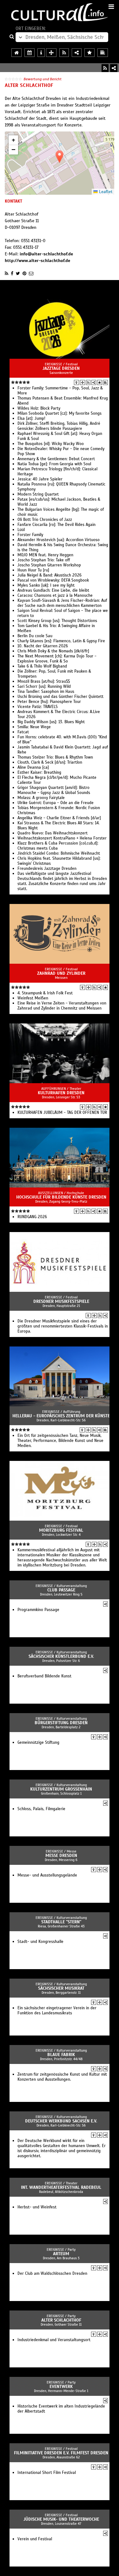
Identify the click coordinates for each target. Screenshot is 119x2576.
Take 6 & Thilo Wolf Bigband (42, 666)
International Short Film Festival (47, 2473)
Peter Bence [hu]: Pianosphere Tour (49, 702)
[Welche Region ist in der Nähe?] (51, 53)
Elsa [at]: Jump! (31, 418)
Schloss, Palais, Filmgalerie (41, 1809)
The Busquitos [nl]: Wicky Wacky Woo (51, 444)
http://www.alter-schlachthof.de (37, 261)
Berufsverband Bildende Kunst (44, 1676)
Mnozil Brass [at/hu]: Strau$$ (44, 681)
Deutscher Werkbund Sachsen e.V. (61, 2121)
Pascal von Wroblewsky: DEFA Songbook (53, 580)
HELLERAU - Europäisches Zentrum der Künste (61, 1416)
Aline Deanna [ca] (33, 767)
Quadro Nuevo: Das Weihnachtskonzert (53, 833)
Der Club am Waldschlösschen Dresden (52, 2274)
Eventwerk (61, 2387)
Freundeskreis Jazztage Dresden (47, 869)
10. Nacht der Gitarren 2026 (43, 646)
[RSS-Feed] (105, 68)
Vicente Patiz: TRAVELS (38, 707)
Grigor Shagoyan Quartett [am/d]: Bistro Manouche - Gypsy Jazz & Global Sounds (54, 790)
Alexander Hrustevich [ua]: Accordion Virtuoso (59, 540)
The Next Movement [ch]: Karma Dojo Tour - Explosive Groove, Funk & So (57, 659)
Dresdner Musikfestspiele (61, 1301)
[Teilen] (114, 68)
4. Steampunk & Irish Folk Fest (45, 993)
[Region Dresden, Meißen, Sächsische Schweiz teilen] (77, 53)
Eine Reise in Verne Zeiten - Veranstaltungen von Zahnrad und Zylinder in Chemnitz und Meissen (62, 1006)
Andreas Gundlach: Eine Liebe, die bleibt (53, 590)
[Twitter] (18, 273)
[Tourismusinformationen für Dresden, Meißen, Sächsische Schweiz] (41, 53)
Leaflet (105, 192)
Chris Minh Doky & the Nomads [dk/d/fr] (53, 651)
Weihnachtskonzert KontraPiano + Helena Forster (62, 838)
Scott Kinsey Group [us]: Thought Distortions (57, 621)
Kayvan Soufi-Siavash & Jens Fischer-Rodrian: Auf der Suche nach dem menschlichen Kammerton (62, 603)
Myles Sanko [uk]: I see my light (46, 585)
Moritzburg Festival (61, 1530)
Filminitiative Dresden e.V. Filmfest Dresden (61, 2453)
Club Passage (61, 1590)
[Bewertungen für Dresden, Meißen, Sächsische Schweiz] (89, 53)
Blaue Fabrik (61, 2055)
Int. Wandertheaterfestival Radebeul (61, 2187)
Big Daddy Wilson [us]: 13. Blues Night (51, 722)
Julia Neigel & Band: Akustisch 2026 (50, 575)
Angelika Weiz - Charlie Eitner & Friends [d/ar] (59, 818)
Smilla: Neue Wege (34, 727)
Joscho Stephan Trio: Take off (44, 560)
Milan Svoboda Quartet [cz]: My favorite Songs (60, 413)
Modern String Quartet (38, 494)
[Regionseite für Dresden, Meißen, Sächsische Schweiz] (17, 53)
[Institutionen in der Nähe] (83, 382)
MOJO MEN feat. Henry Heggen (45, 555)
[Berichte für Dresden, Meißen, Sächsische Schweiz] (103, 53)
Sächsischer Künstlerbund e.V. (61, 1656)
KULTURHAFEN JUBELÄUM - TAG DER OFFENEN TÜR (62, 1113)
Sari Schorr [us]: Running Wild (44, 687)
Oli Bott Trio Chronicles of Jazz (45, 520)
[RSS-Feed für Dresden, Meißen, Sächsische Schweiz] (64, 53)
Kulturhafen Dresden (61, 1093)
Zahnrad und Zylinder (61, 973)
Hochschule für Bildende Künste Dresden (61, 1197)
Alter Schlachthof (61, 2320)
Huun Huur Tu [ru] (33, 570)
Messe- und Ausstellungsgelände (47, 1875)
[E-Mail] (31, 273)
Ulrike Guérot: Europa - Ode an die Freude (56, 803)
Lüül (21, 530)
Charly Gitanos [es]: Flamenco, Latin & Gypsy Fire (61, 641)
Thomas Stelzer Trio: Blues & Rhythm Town (55, 757)
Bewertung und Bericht (43, 79)
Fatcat (23, 732)
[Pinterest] (24, 273)
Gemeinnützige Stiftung (38, 1743)
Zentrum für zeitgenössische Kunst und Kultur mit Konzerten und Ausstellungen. (62, 2077)
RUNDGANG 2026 (32, 1217)
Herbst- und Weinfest (37, 2207)
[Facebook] (12, 273)
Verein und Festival (35, 2539)
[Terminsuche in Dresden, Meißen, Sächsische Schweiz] (30, 53)
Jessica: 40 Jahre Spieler (40, 479)
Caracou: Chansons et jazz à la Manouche (55, 595)
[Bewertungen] (99, 382)
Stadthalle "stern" (61, 1922)
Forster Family (30, 535)
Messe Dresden (61, 1856)
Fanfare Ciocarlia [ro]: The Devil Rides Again (56, 525)
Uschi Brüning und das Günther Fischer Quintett (60, 697)
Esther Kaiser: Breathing (39, 772)
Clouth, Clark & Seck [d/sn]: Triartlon (50, 762)
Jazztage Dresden (61, 368)
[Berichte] (105, 382)
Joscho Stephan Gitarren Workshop (49, 565)
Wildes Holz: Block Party (39, 408)
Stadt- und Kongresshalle (40, 1942)
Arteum (61, 2254)
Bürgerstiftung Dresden (61, 1723)
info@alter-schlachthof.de (46, 254)
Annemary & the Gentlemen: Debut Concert (56, 459)
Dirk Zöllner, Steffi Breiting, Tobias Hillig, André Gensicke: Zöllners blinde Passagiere (59, 426)
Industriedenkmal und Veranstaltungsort (54, 2340)
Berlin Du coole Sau (35, 636)
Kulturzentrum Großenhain (61, 1789)
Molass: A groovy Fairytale (41, 798)
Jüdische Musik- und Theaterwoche (61, 2519)
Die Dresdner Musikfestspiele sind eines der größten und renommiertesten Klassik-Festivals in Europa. (63, 1326)
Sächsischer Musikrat (61, 1988)
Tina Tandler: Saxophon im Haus (46, 692)
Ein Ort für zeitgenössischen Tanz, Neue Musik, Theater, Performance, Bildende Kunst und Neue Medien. (60, 1441)
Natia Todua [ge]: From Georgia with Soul (54, 464)
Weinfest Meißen (33, 998)
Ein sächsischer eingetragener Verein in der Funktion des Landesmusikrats (57, 2011)
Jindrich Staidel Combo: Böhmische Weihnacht (59, 853)
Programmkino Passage (38, 1610)
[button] (60, 157)
